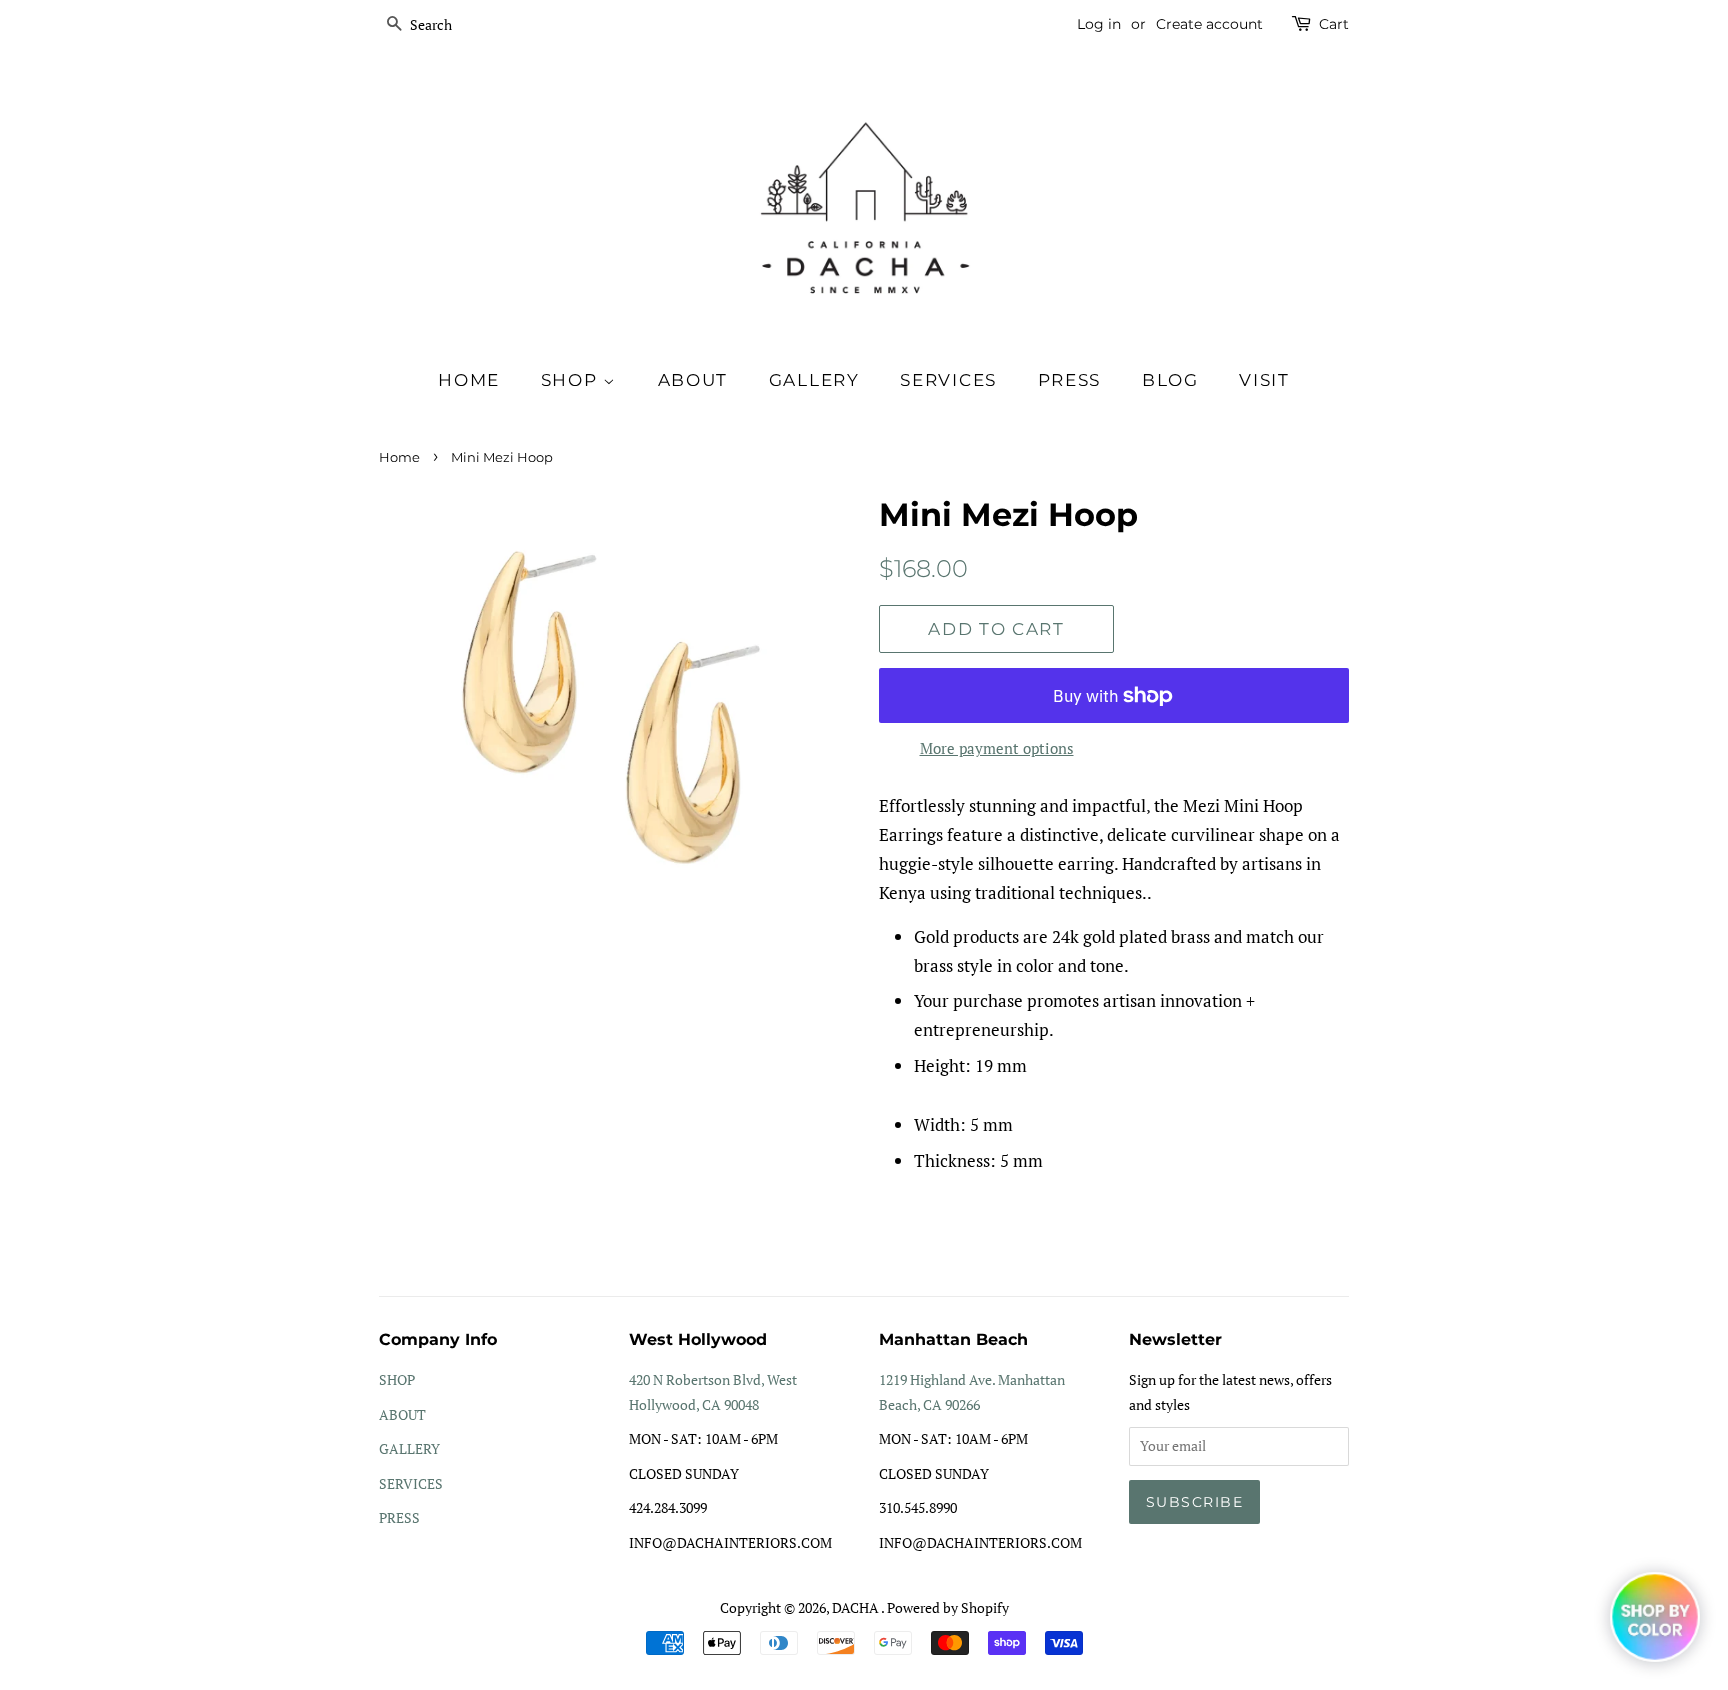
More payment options (997, 748)
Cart (1334, 24)
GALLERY (409, 1448)
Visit (1264, 380)
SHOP (572, 380)
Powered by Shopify (948, 1607)
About (693, 380)
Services (948, 380)
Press (1070, 380)
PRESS (399, 1517)
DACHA (856, 1607)
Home (469, 380)
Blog (1170, 380)
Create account (1209, 24)
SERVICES (411, 1483)
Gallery (814, 380)
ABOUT (402, 1414)
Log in (1099, 24)
